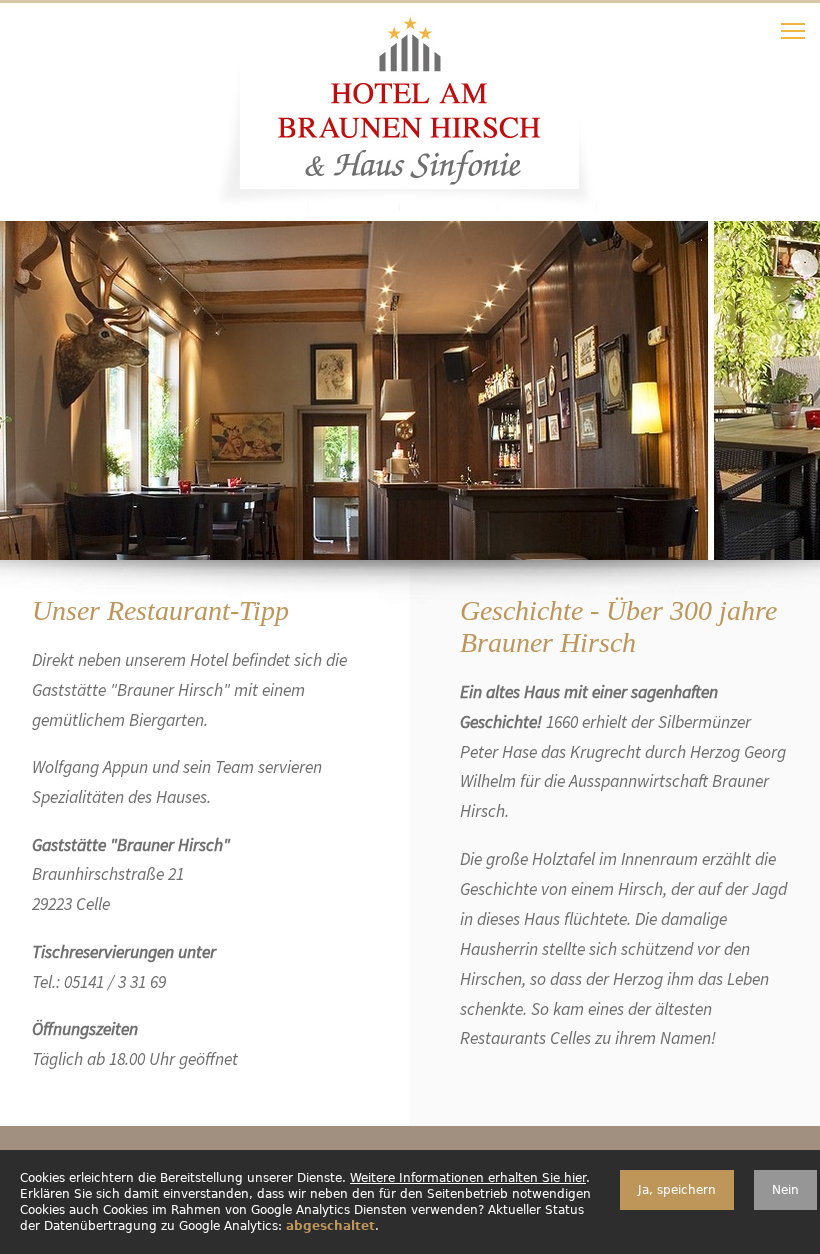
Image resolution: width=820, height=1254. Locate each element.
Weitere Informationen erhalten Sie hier (468, 1178)
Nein (785, 1190)
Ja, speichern (677, 1190)
